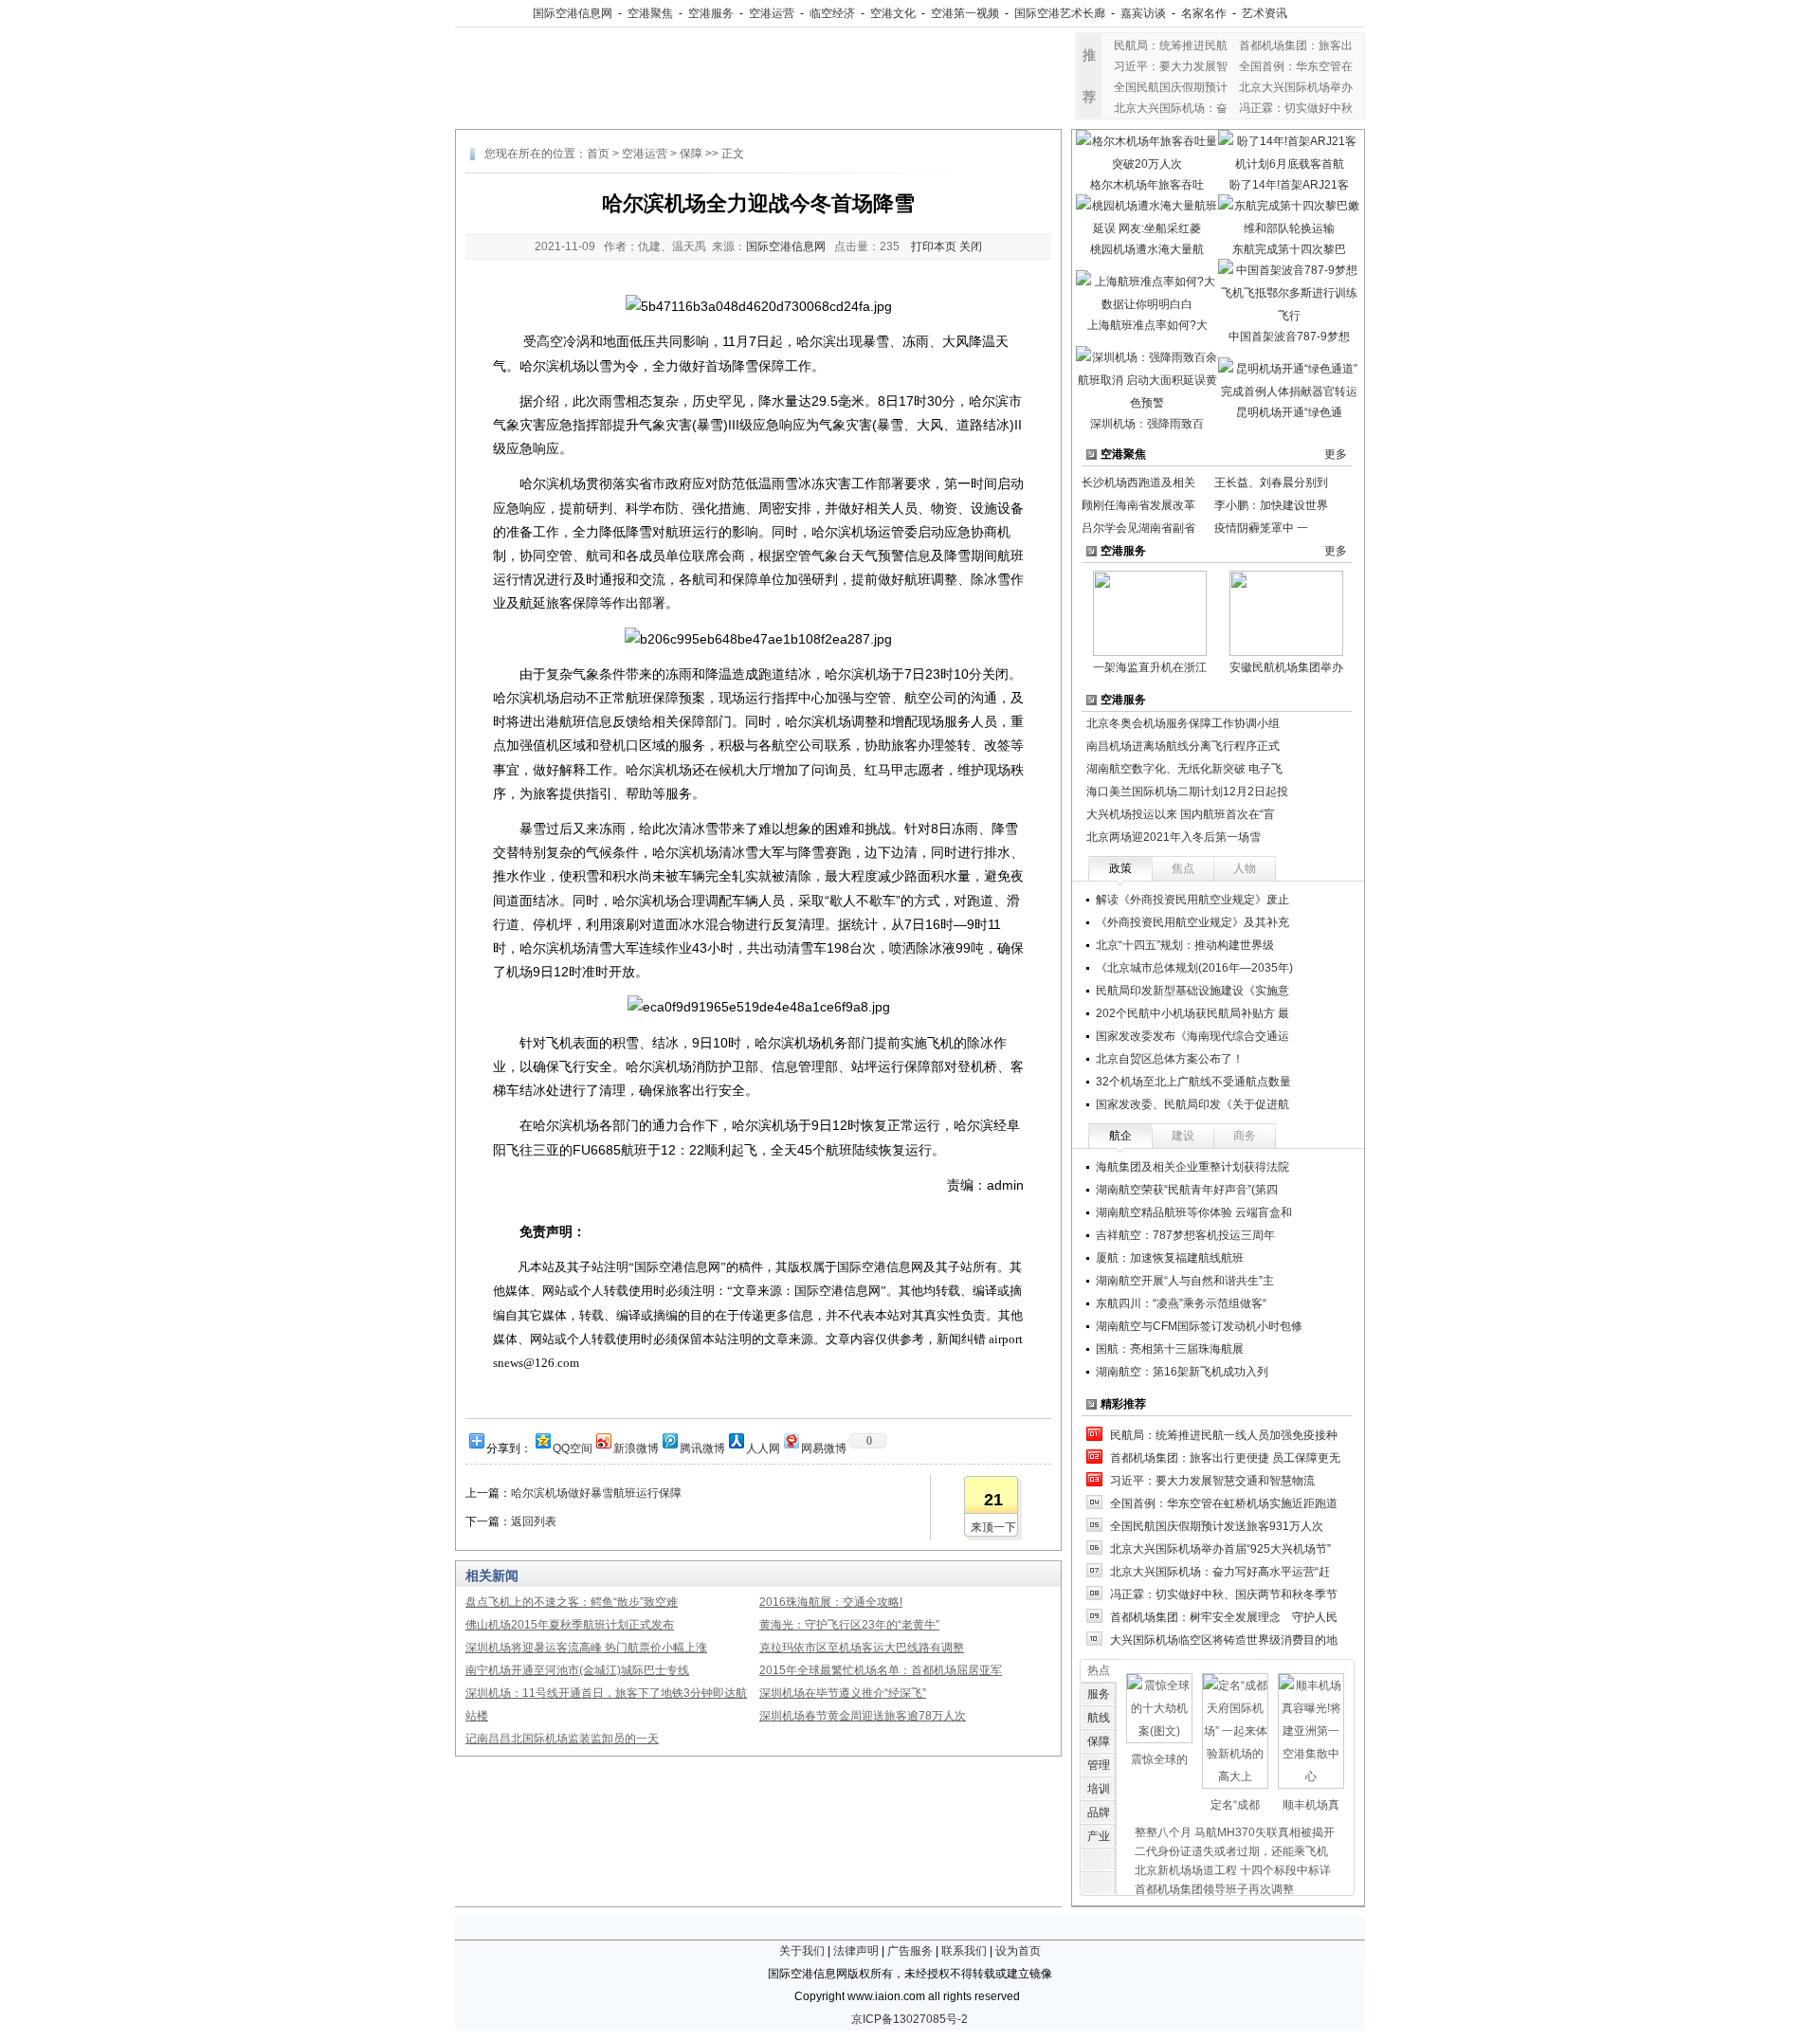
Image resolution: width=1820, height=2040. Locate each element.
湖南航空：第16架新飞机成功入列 (1182, 1372)
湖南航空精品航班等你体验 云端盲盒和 (1194, 1212)
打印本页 (934, 246)
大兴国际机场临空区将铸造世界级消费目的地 (1224, 1640)
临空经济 (832, 13)
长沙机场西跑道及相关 (1138, 483)
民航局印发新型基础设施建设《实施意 (1192, 991)
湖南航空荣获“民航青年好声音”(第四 (1187, 1190)
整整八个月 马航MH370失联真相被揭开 (1235, 1832)
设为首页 (1018, 1951)
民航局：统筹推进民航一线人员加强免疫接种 (1224, 1435)
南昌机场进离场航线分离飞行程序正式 (1183, 746)
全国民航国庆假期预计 (1171, 87)
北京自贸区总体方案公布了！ (1170, 1059)
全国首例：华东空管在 (1296, 66)
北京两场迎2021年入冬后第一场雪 (1174, 837)
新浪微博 (636, 1447)
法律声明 (856, 1951)
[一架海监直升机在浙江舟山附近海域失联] (1150, 612)
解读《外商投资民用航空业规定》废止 (1192, 900)
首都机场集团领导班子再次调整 (1214, 1889)
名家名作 (1204, 13)
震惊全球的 (1159, 1759)
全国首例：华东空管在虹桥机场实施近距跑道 (1224, 1503)
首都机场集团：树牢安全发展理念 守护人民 (1224, 1617)
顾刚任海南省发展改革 (1138, 505)
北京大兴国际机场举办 (1296, 87)
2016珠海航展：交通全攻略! (831, 1602)
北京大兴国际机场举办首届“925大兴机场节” (1220, 1549)
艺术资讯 (1265, 13)
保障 (691, 154)
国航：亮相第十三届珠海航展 (1170, 1349)
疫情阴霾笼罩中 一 (1261, 528)
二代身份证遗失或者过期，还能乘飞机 (1231, 1851)
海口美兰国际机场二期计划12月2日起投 (1187, 792)
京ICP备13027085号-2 (910, 2019)
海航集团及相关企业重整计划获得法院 (1192, 1167)
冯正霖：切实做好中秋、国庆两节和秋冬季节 (1224, 1594)
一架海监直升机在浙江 (1150, 667)
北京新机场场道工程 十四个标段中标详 (1233, 1870)
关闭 (971, 246)
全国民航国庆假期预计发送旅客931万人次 (1217, 1526)
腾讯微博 (702, 1447)
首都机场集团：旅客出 (1296, 46)
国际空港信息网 (573, 13)
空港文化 (893, 13)
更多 (1336, 454)
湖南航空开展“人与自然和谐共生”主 (1185, 1281)
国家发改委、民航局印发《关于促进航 (1192, 1104)
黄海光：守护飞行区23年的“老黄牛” (849, 1625)
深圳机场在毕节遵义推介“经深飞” (843, 1693)
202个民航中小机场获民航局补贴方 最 (1192, 1013)
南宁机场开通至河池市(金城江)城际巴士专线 (577, 1670)
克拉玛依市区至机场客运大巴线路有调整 (862, 1648)
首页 (598, 154)
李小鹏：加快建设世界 (1271, 505)
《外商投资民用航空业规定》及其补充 (1192, 922)
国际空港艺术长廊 (1060, 13)
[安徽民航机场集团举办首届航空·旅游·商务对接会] (1286, 612)
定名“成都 (1235, 1805)
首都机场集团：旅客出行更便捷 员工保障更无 (1225, 1458)
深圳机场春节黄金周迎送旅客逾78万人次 (863, 1716)
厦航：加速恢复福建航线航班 (1170, 1258)
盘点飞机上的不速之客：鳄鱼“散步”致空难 (572, 1602)
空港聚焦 (650, 13)
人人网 (763, 1447)
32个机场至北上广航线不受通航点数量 (1193, 1082)
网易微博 (824, 1447)
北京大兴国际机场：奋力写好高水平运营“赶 (1220, 1572)
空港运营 (772, 13)
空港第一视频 (965, 13)
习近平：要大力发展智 (1171, 66)
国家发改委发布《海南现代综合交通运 (1192, 1036)
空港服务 (711, 13)
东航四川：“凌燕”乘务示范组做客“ (1181, 1303)
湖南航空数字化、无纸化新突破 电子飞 (1184, 769)
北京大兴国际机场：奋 (1171, 108)
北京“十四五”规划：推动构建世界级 (1185, 945)
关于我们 (802, 1951)
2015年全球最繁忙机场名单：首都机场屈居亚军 (881, 1670)
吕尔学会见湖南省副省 (1138, 528)
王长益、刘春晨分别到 (1271, 483)
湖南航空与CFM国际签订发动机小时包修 (1199, 1326)
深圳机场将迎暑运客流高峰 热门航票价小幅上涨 (586, 1648)
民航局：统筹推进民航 (1171, 46)
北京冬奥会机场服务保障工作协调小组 (1183, 723)
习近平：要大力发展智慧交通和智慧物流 (1212, 1481)
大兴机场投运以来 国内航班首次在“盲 (1181, 814)
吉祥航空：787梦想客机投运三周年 (1185, 1235)
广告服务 (910, 1951)
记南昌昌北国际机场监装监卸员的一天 (562, 1739)
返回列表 (534, 1521)
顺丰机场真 (1311, 1805)
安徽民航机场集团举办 (1286, 667)
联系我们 (964, 1951)
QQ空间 (573, 1447)
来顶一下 (993, 1527)
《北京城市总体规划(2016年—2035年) (1194, 968)
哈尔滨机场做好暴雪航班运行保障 (596, 1493)
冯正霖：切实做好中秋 (1296, 108)
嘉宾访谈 (1143, 13)
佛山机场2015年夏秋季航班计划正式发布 (570, 1625)
